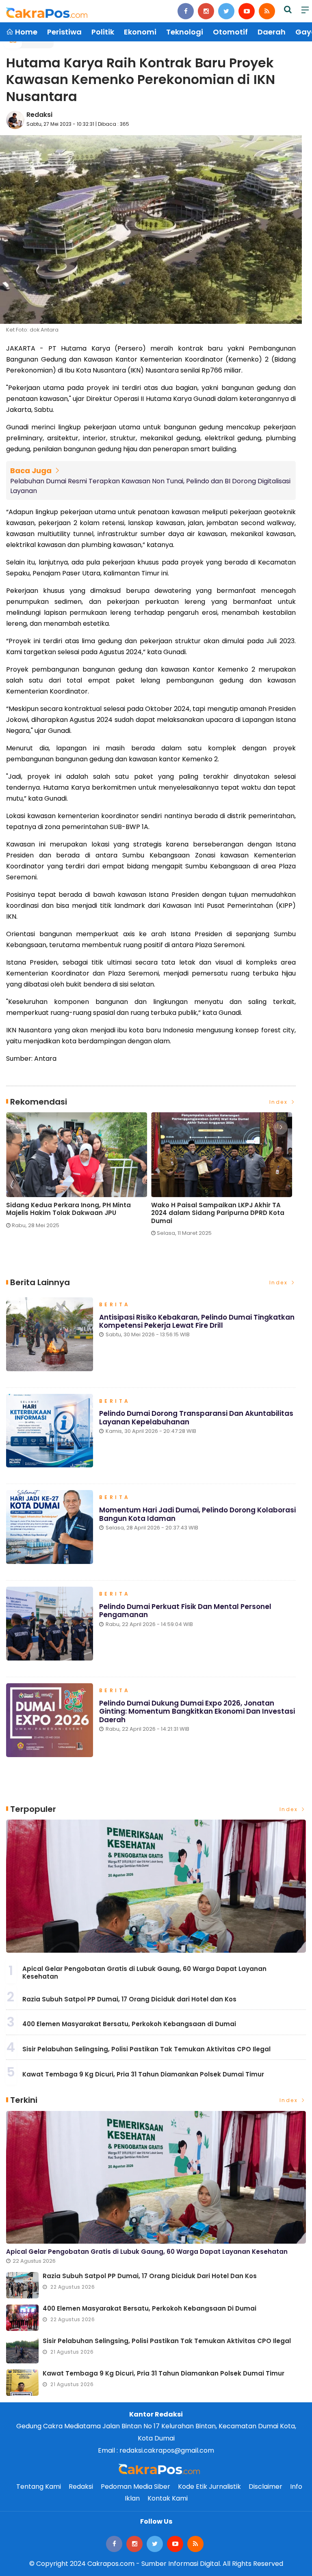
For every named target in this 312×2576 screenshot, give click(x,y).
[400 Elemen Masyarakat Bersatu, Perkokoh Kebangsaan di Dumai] (22, 2318)
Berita (115, 1305)
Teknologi (185, 32)
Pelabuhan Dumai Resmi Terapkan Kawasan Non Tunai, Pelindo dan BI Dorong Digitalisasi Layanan (150, 486)
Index (280, 1102)
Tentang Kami (39, 2487)
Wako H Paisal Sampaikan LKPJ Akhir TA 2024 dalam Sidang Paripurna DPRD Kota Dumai (218, 1213)
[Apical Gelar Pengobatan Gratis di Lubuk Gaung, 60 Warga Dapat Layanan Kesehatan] (156, 1886)
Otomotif (230, 32)
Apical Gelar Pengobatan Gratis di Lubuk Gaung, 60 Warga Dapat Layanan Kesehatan (144, 1973)
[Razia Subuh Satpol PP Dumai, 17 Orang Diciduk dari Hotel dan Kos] (22, 2285)
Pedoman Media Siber (135, 2487)
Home (25, 32)
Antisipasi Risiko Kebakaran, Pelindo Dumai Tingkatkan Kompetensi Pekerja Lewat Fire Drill (197, 1321)
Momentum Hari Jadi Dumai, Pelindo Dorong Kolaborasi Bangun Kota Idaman (197, 1514)
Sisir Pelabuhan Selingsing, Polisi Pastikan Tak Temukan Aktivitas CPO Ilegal (146, 2049)
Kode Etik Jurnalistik (209, 2487)
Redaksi (39, 115)
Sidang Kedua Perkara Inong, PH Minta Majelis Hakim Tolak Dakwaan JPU (68, 1209)
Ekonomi (140, 32)
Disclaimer (265, 2487)
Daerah (272, 32)
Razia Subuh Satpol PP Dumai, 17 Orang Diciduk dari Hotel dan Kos (129, 1999)
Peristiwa (64, 32)
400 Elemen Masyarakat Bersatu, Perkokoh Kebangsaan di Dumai (129, 2024)
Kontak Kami (168, 2498)
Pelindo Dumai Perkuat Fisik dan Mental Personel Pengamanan (185, 1611)
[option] (79, 1174)
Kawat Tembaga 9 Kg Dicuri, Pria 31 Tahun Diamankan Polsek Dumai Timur (143, 2074)
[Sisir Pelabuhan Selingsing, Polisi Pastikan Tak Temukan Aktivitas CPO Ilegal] (22, 2350)
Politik (103, 32)
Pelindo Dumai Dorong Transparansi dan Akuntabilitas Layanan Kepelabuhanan (196, 1417)
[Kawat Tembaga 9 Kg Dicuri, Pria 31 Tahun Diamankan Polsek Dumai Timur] (22, 2383)
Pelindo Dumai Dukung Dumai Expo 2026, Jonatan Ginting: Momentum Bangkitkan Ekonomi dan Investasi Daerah (197, 1711)
